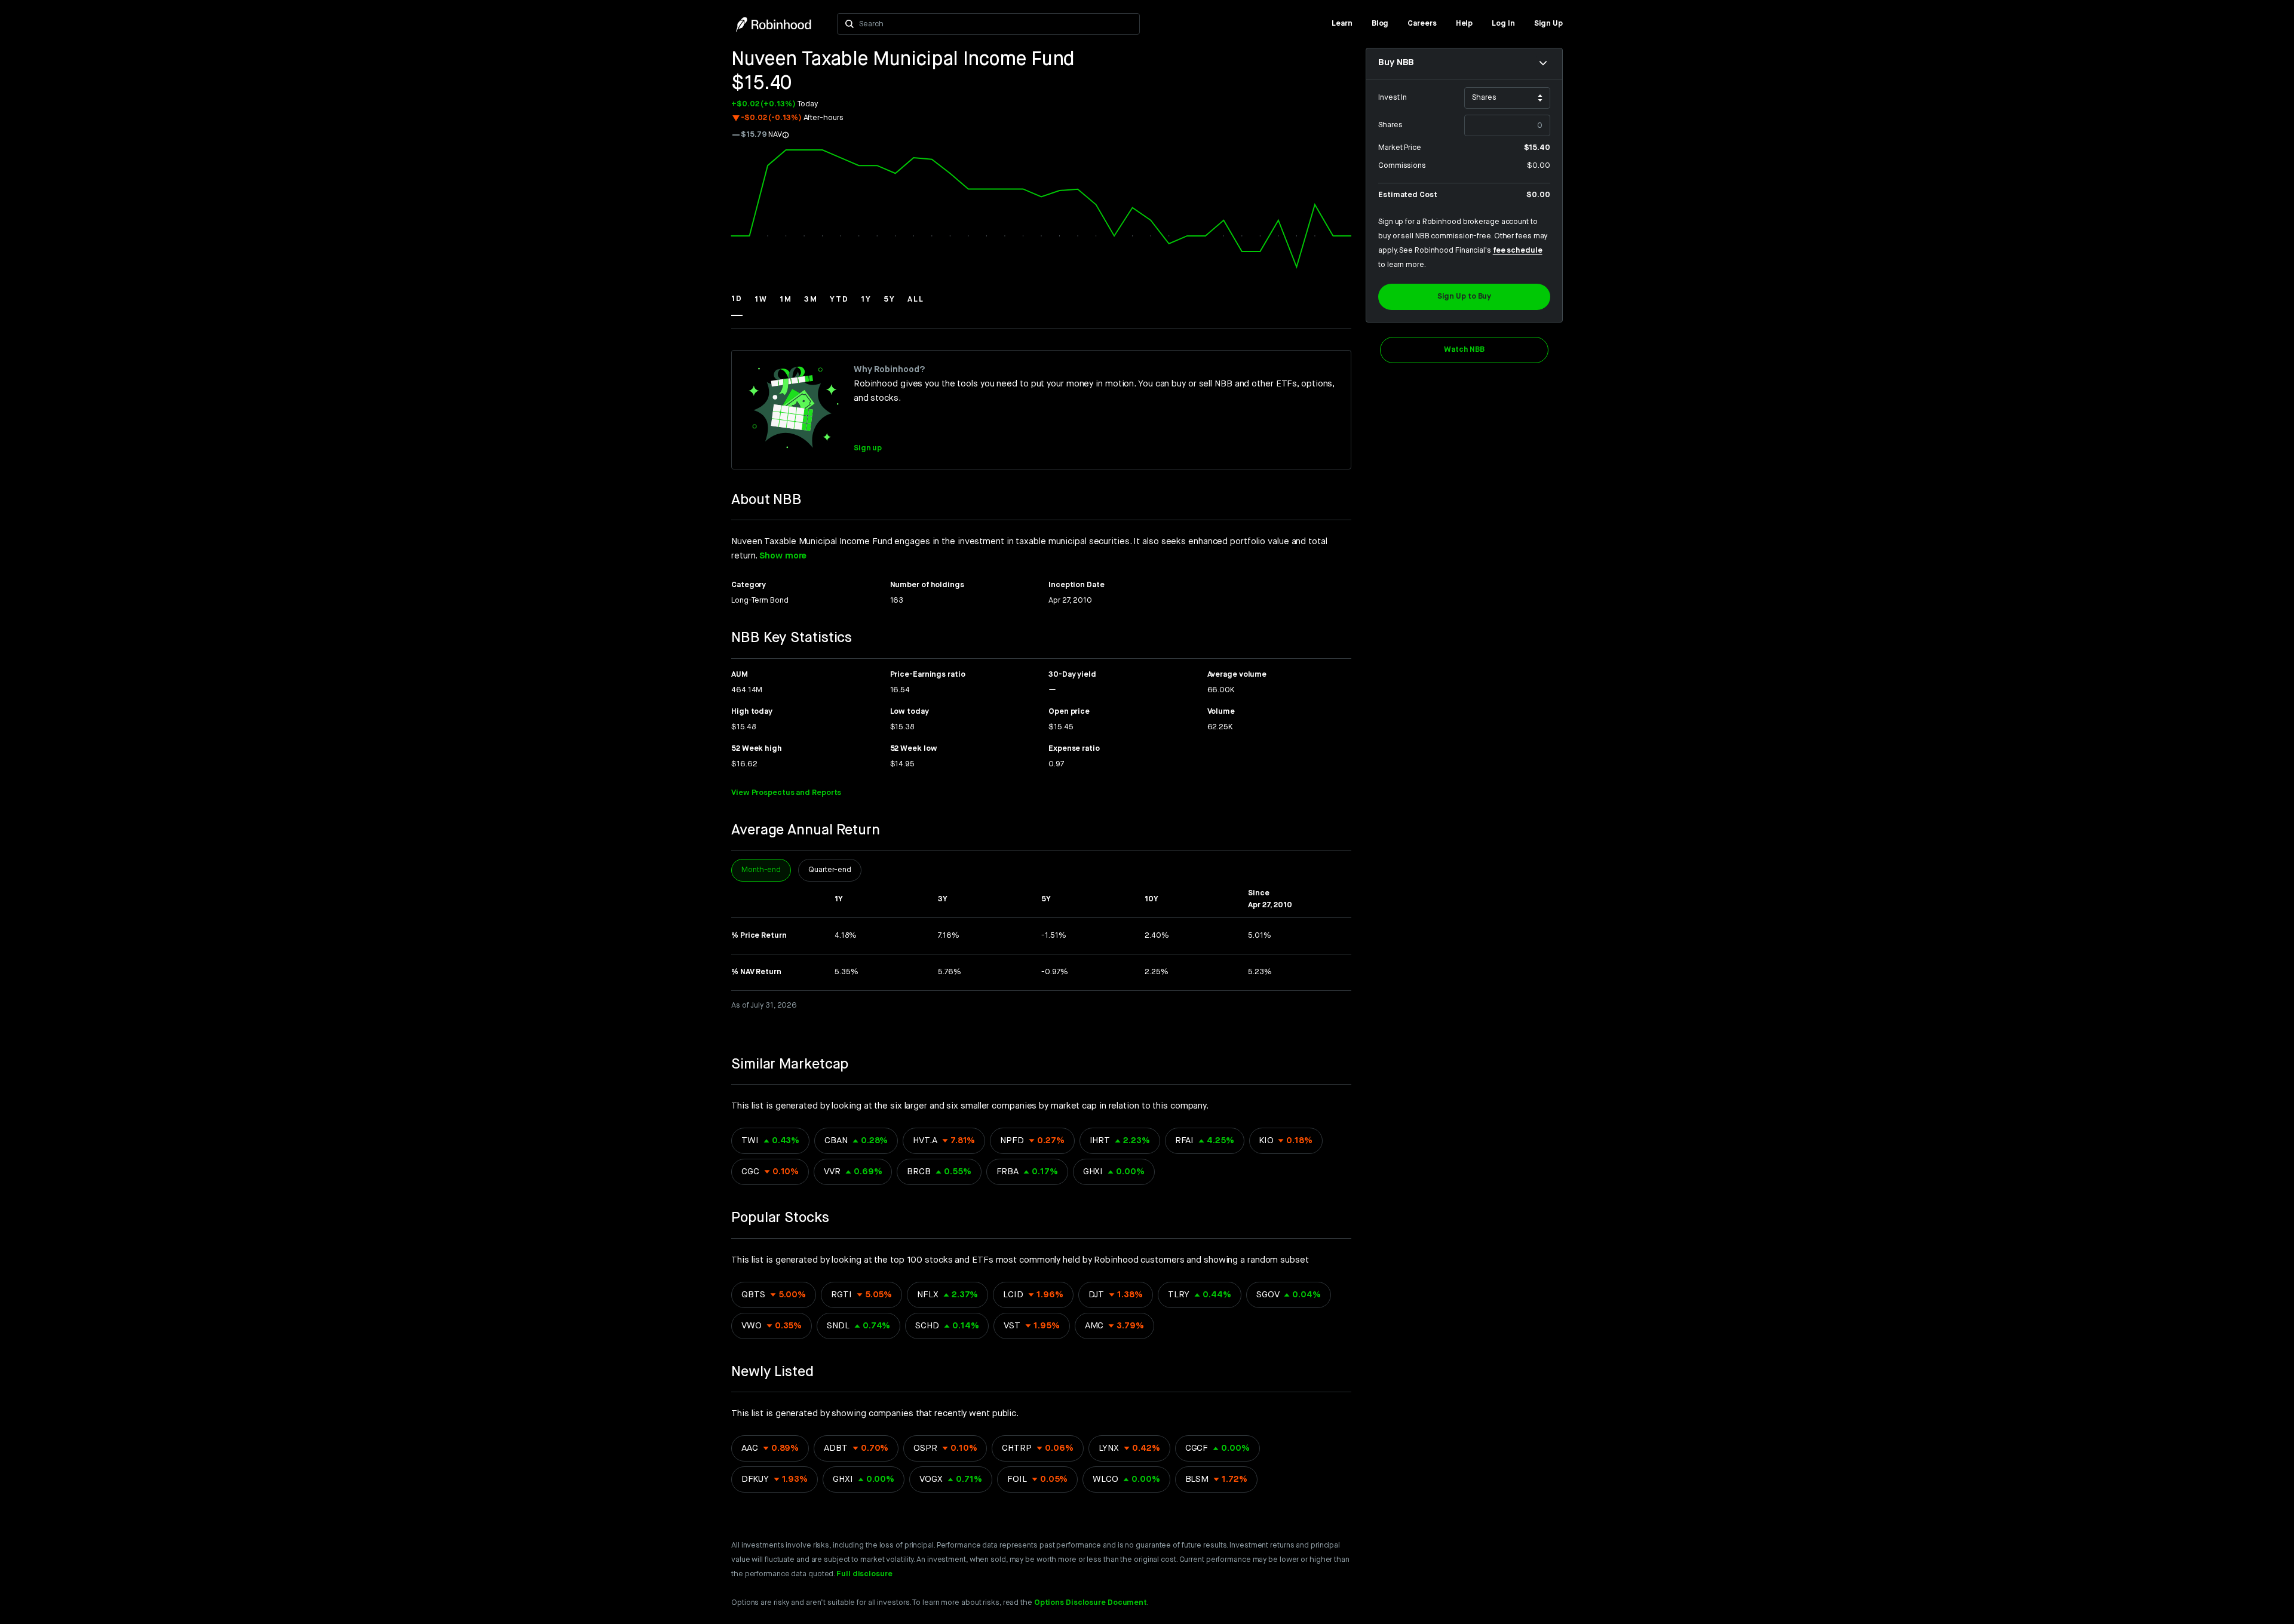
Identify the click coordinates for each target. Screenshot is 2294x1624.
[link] (1342, 24)
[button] (737, 305)
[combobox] (996, 24)
